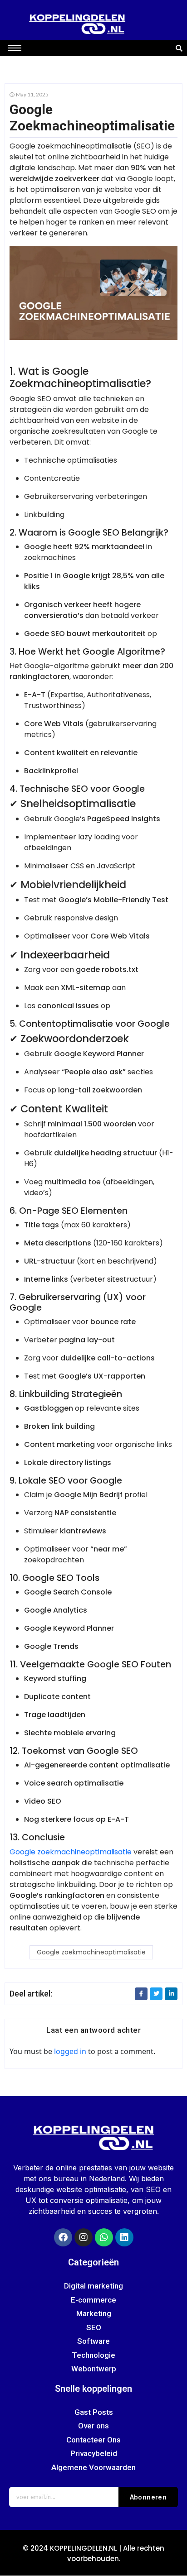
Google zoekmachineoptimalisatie (71, 1852)
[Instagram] (84, 2237)
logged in (70, 2051)
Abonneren (148, 2497)
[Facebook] (63, 2237)
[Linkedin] (124, 2237)
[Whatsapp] (104, 2237)
